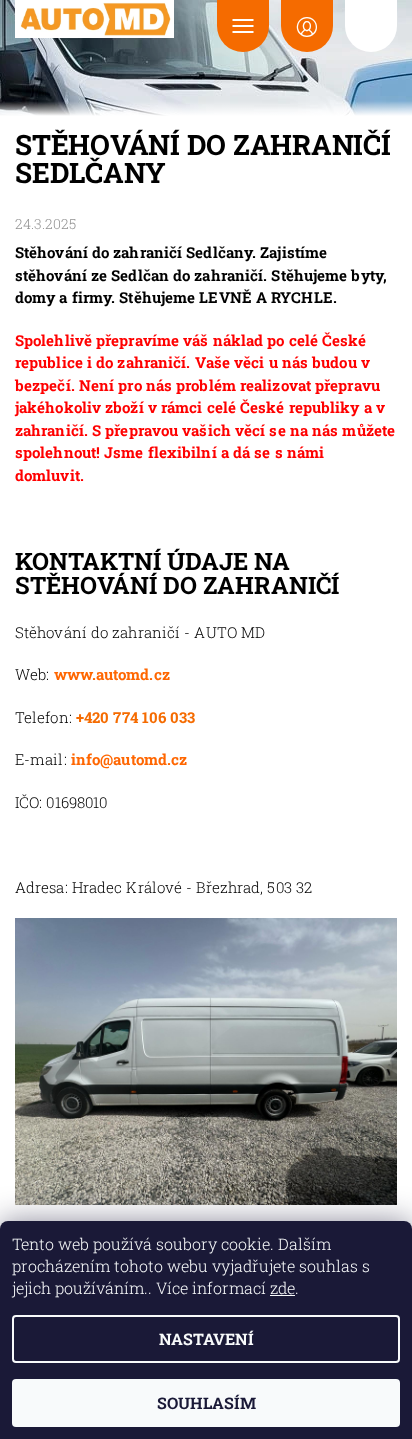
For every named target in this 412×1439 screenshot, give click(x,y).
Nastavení (206, 1338)
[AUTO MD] (94, 19)
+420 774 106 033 (136, 717)
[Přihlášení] (307, 26)
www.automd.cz (112, 674)
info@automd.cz (129, 759)
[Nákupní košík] (371, 26)
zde (282, 1287)
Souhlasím (206, 1402)
